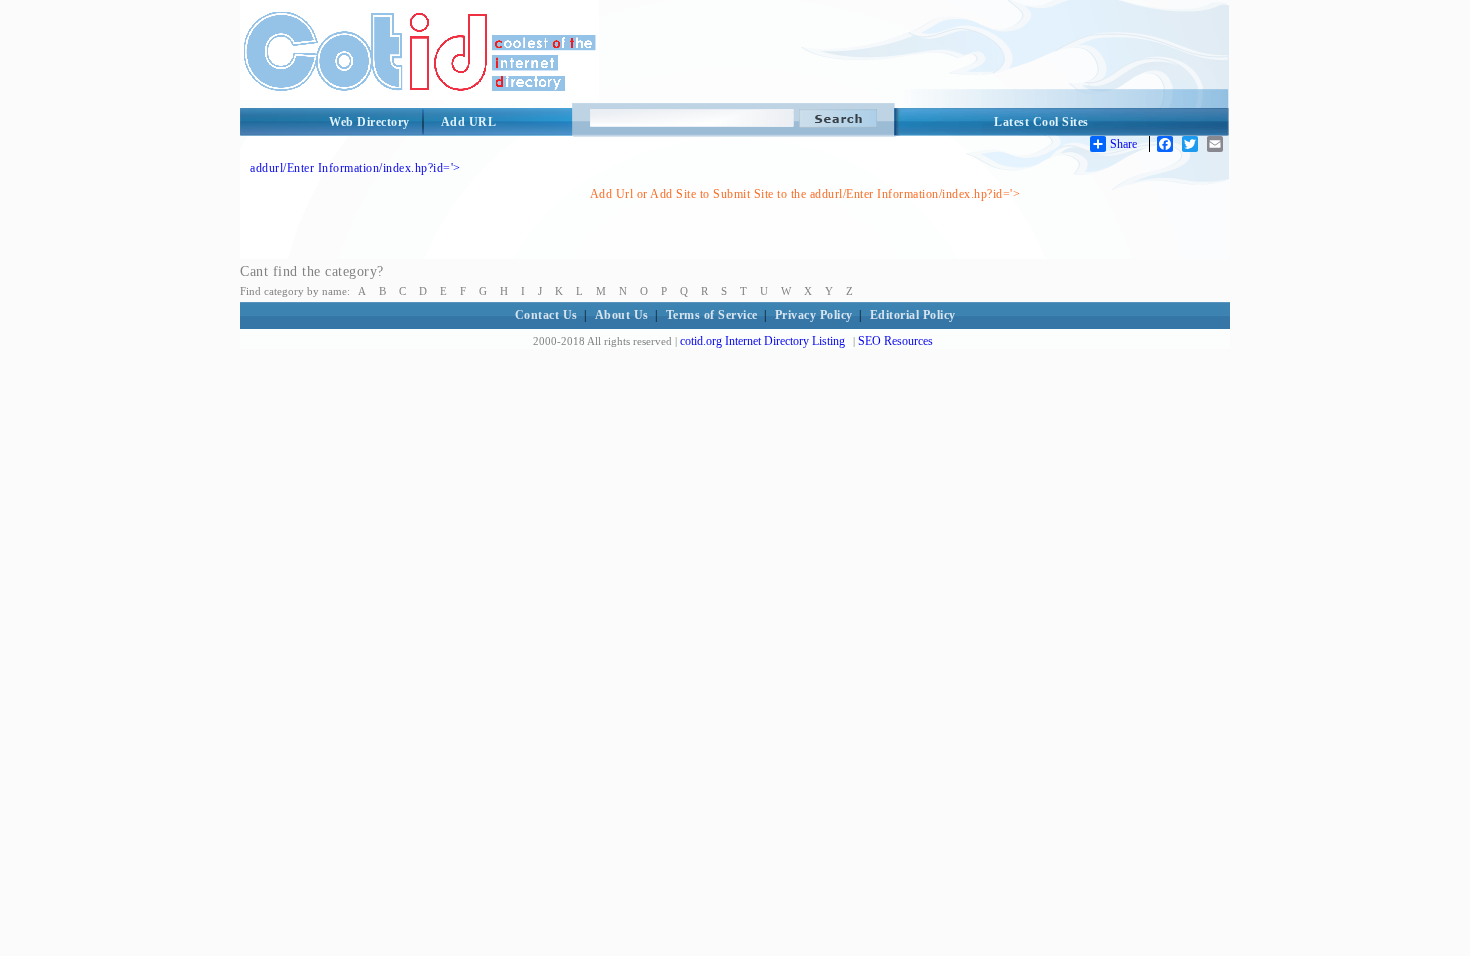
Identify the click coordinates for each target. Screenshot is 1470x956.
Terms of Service (712, 315)
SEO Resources (895, 341)
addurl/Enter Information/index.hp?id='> (355, 168)
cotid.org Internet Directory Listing (762, 341)
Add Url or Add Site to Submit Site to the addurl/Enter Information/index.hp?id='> (805, 194)
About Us (622, 315)
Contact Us (546, 315)
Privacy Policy (814, 315)
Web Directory (369, 122)
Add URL (469, 122)
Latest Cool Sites (1041, 122)
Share (1123, 144)
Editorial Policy (913, 315)
